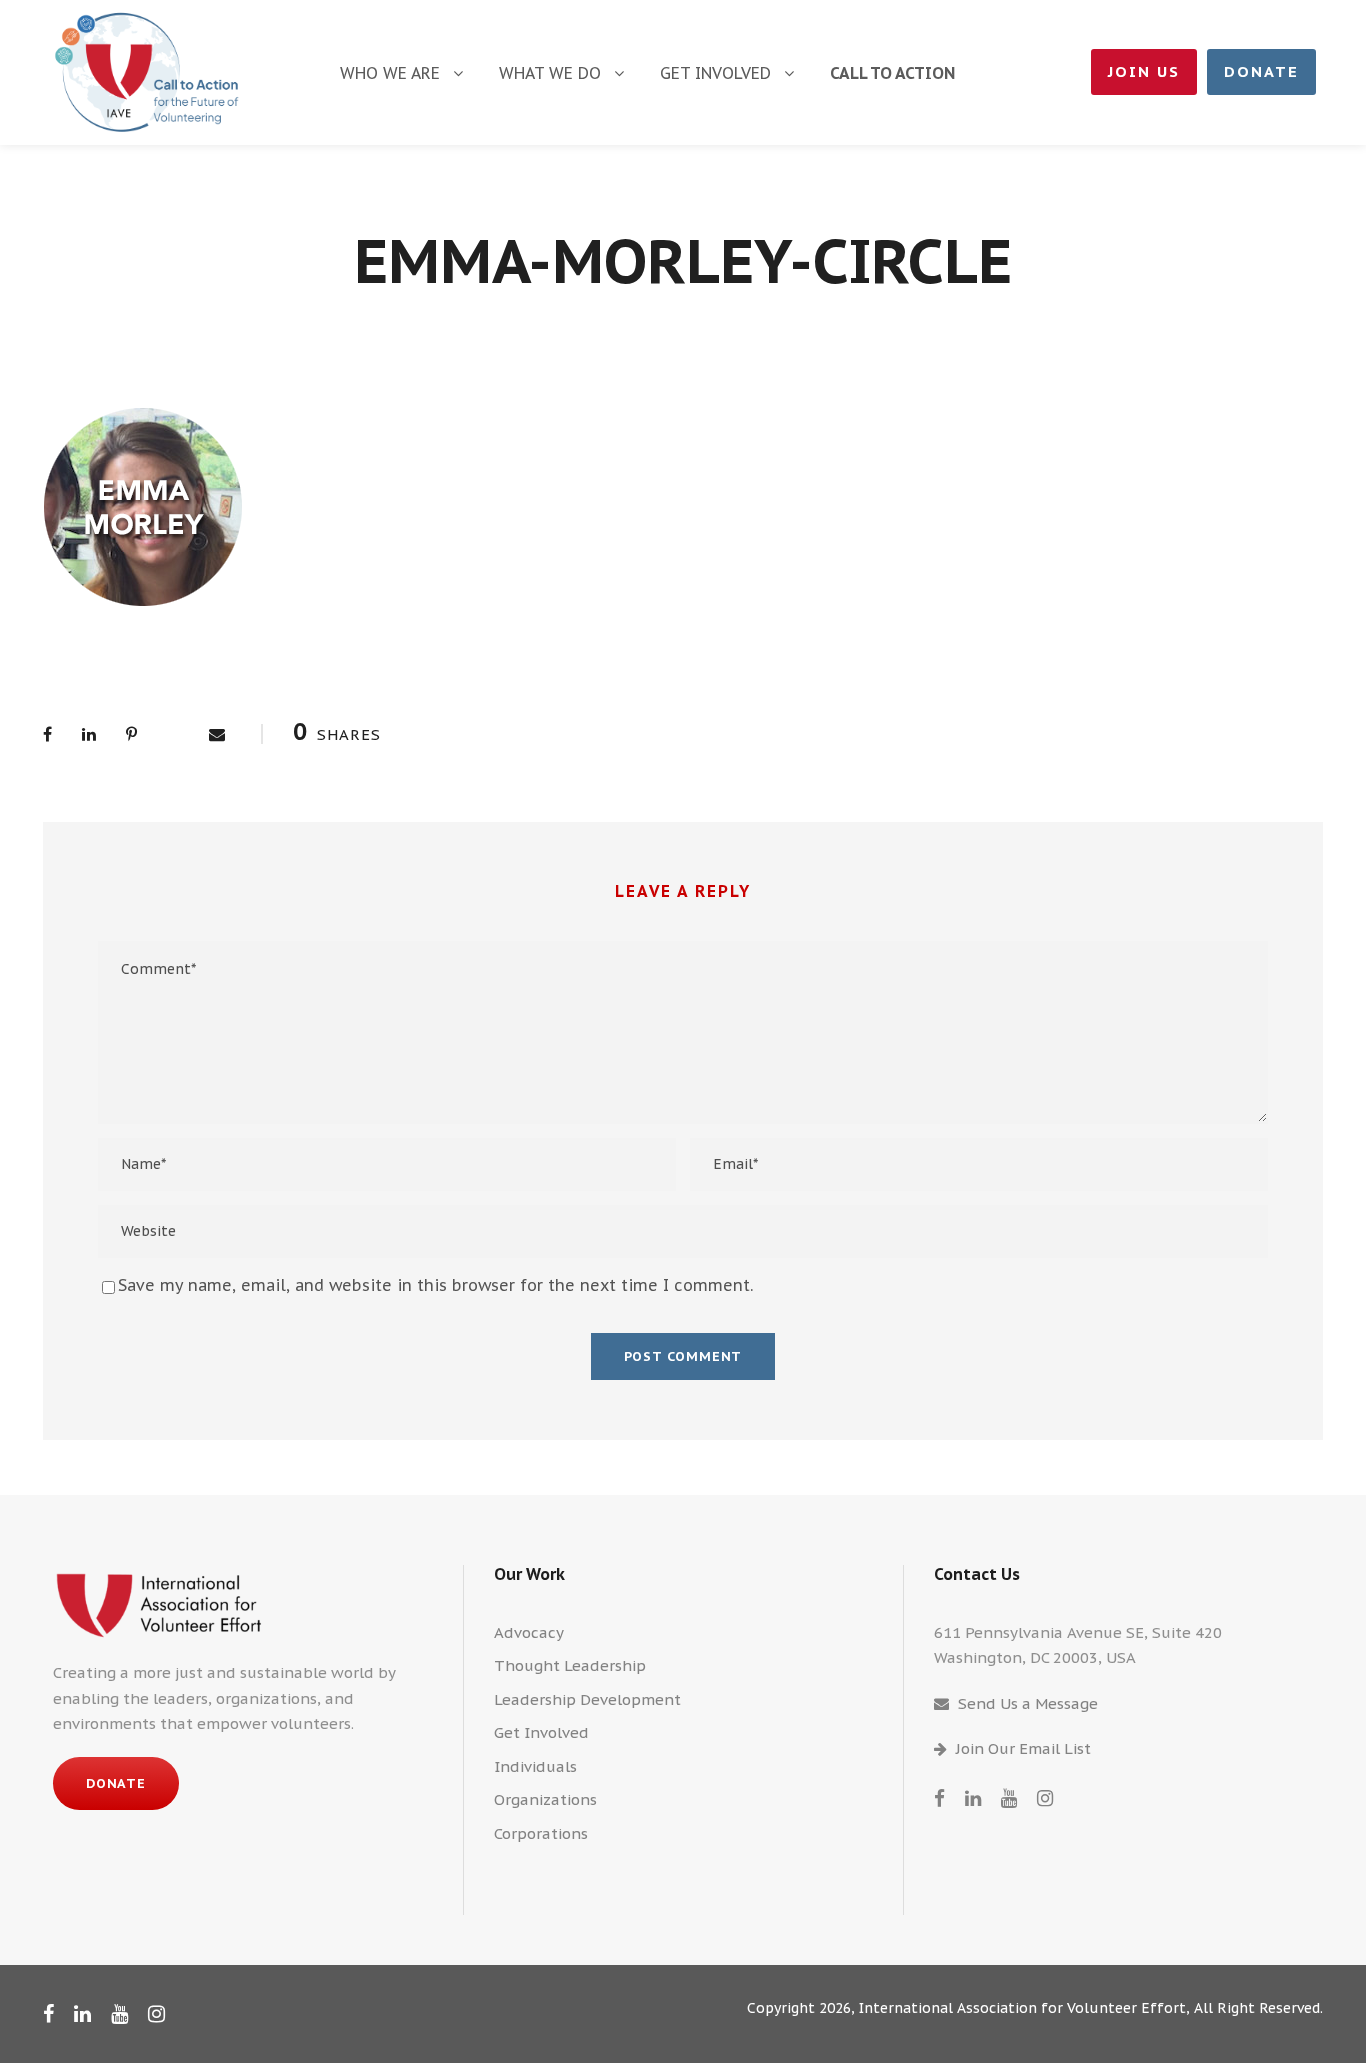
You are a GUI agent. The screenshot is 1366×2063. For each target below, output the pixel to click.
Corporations (541, 1833)
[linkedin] (973, 1798)
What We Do (550, 73)
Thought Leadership (570, 1665)
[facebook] (939, 1798)
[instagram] (1045, 1798)
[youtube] (1009, 1798)
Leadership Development (587, 1699)
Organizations (545, 1799)
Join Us (1144, 71)
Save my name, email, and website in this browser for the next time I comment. (435, 1285)
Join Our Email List (1023, 1748)
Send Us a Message (1028, 1703)
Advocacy (529, 1632)
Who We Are (390, 73)
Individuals (535, 1766)
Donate (1261, 71)
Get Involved (715, 73)
